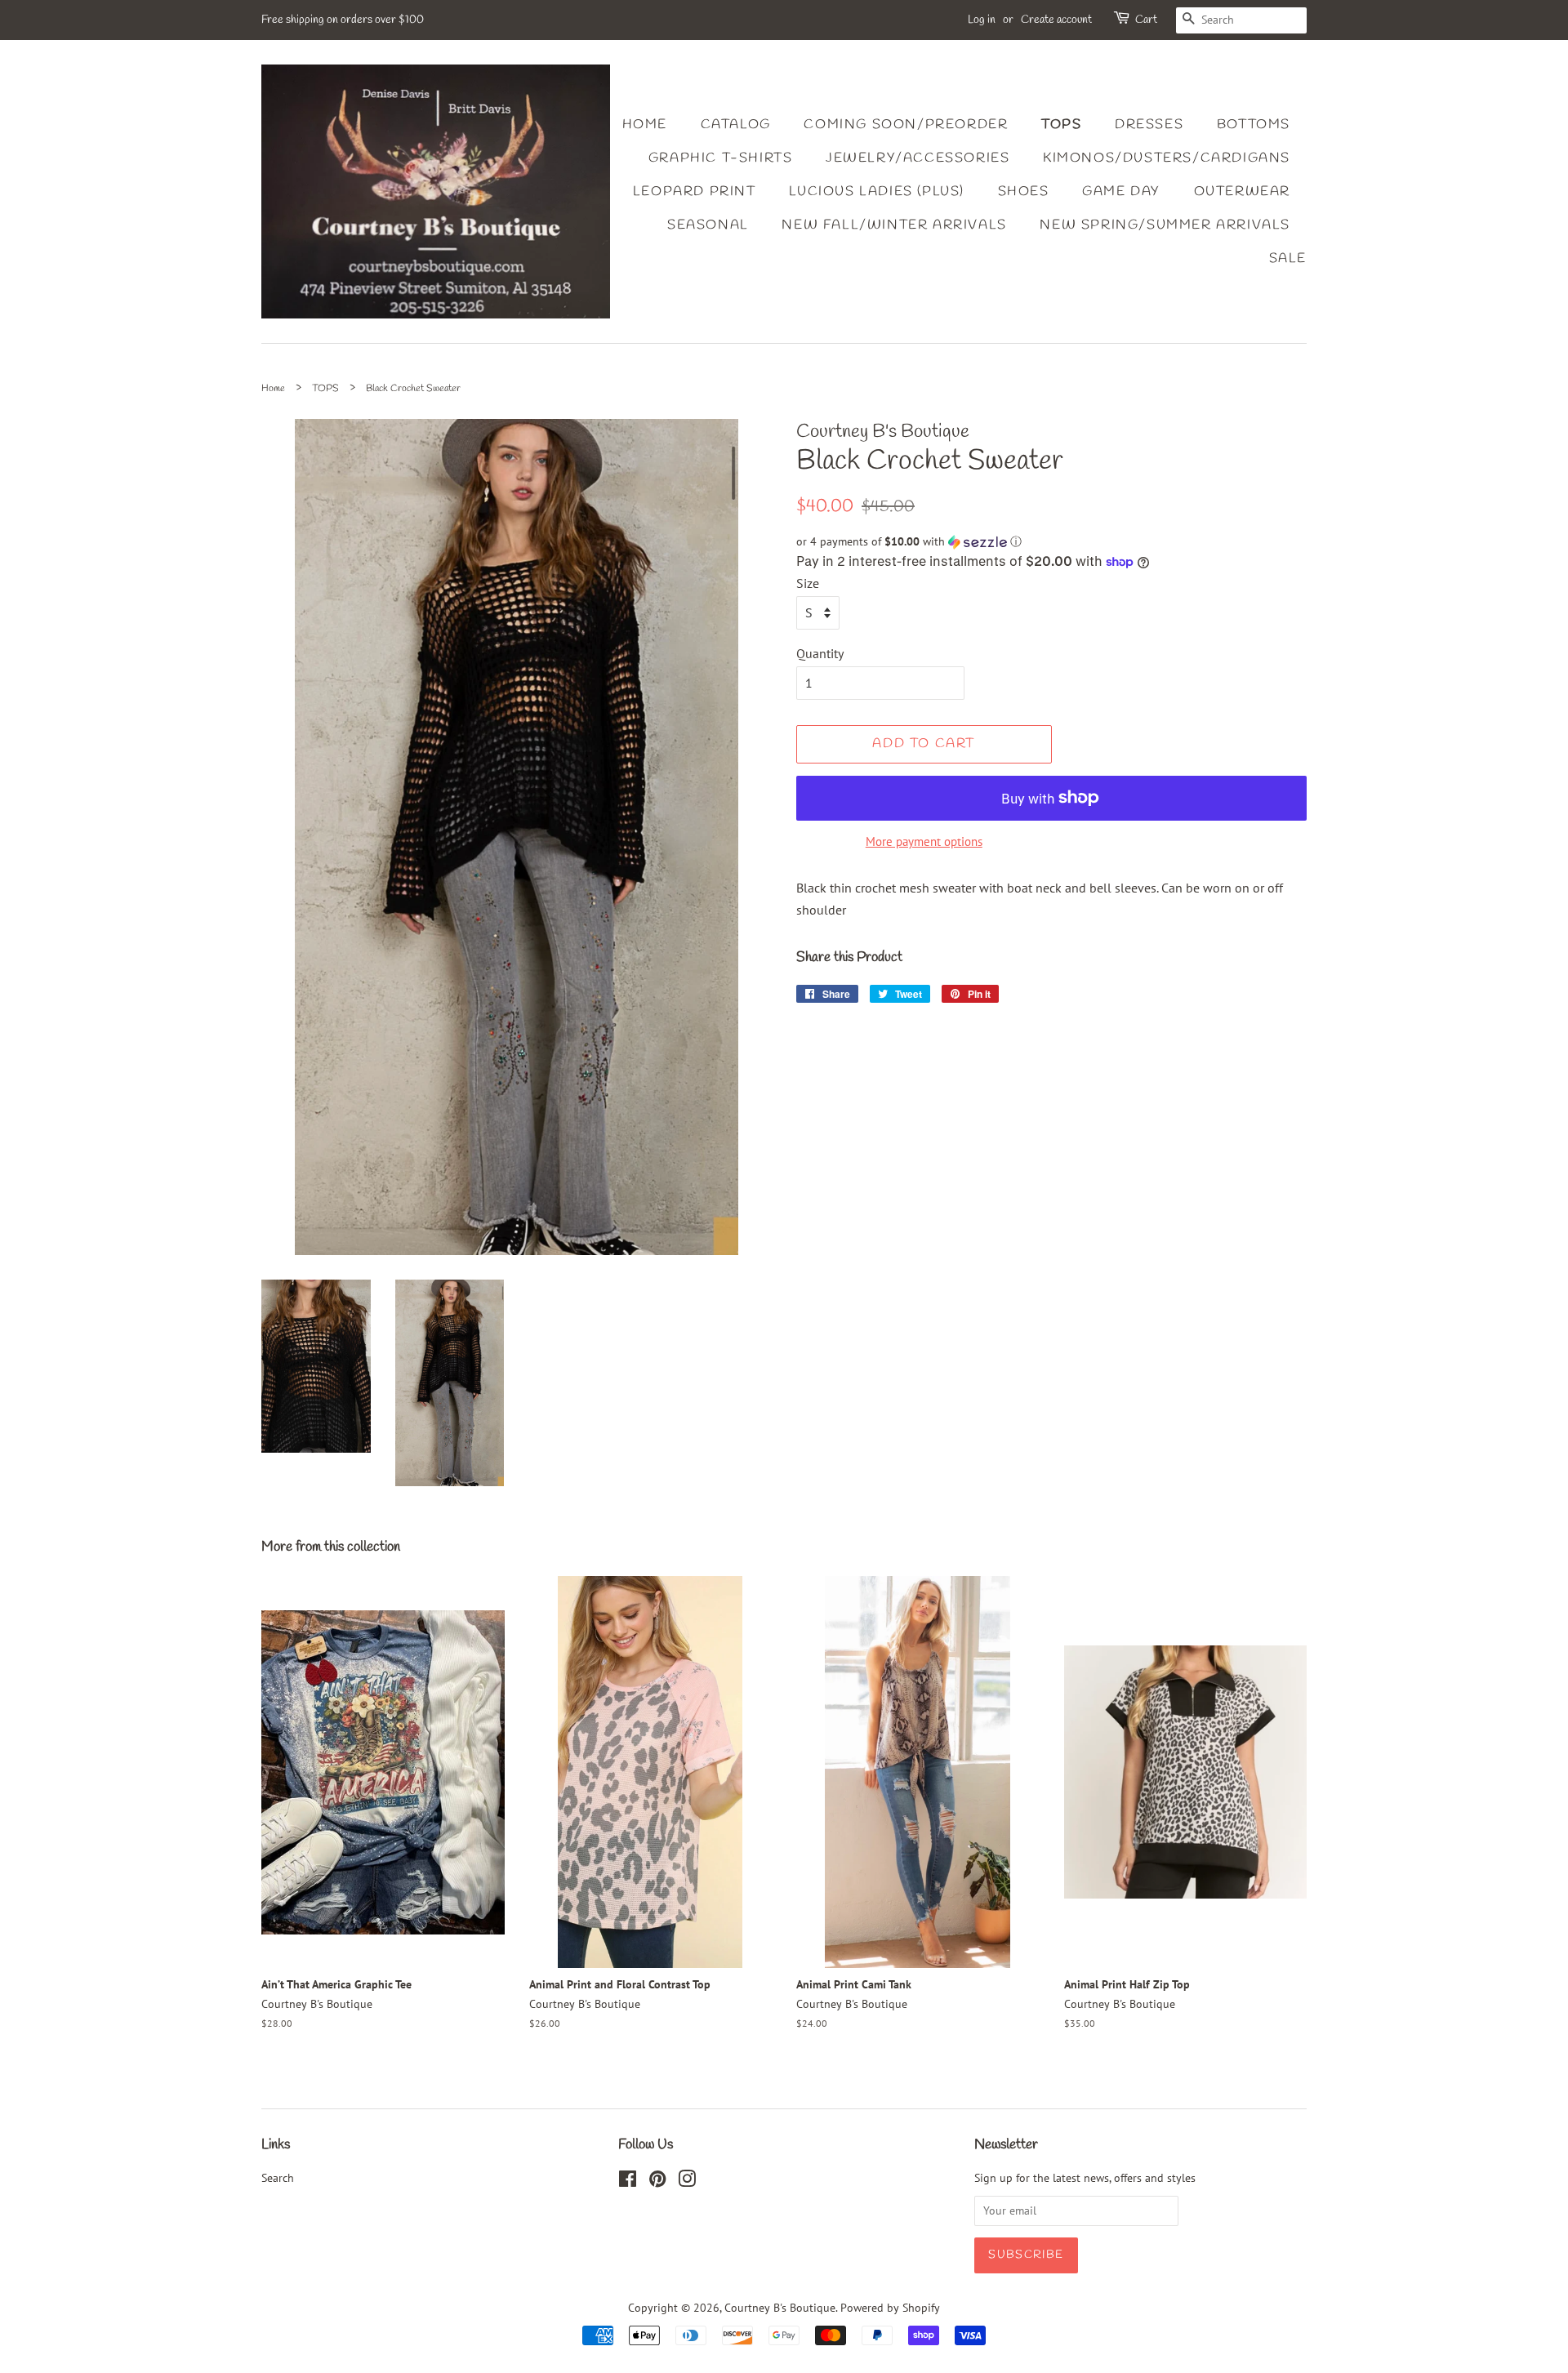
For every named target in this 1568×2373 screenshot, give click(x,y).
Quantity (820, 653)
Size (808, 583)
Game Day (1121, 191)
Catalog (736, 125)
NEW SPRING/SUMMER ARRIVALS (1165, 225)
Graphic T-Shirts (721, 158)
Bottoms (1254, 125)
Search (278, 2178)
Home (645, 125)
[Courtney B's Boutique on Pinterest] (657, 2182)
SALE (1288, 258)
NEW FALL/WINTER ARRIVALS (894, 225)
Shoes (1024, 191)
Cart (1146, 20)
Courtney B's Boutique (780, 2308)
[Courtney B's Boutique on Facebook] (628, 2182)
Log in (982, 20)
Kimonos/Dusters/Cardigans (1167, 158)
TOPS (325, 389)
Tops (1061, 125)
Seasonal (708, 225)
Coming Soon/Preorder (906, 125)
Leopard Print (695, 191)
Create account (1056, 20)
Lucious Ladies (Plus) (877, 191)
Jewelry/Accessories (918, 158)
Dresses (1149, 125)
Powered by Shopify (890, 2308)
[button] (1051, 542)
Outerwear (1242, 191)
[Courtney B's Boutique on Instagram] (687, 2182)
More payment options (924, 841)
